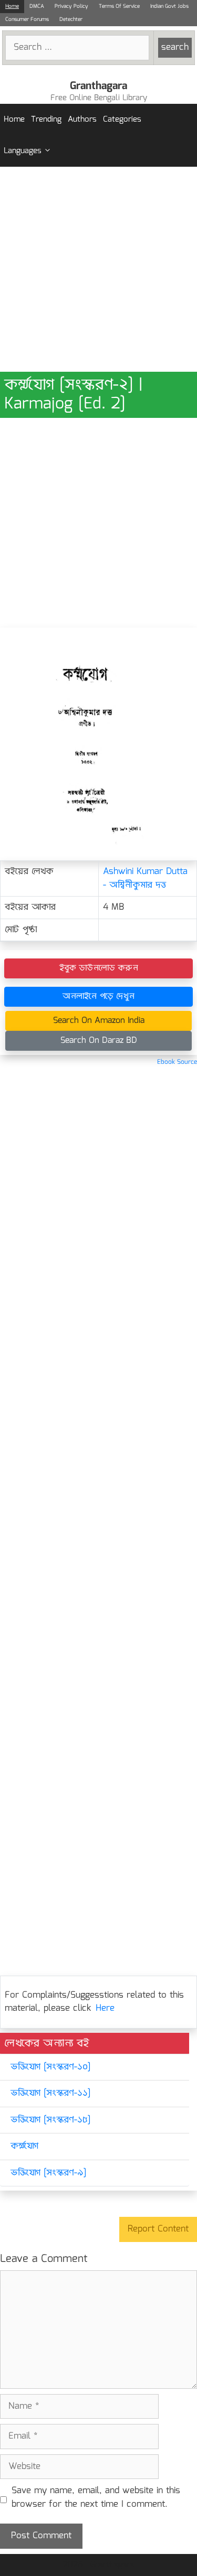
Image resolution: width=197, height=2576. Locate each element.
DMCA (37, 6)
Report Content (158, 2229)
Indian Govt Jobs (169, 6)
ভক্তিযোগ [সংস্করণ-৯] (48, 2173)
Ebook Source (177, 1062)
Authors (82, 120)
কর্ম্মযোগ (24, 2146)
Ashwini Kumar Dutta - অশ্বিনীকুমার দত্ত (145, 879)
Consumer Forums (27, 19)
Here (105, 2008)
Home (12, 6)
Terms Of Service (119, 6)
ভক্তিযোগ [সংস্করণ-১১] (50, 2093)
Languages (23, 151)
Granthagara (98, 86)
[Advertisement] (98, 269)
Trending (46, 120)
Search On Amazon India (99, 1021)
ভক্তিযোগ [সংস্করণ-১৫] (50, 2120)
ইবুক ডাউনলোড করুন (99, 968)
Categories (122, 120)
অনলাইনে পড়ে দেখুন (98, 996)
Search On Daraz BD (99, 1041)
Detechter (71, 19)
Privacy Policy (71, 6)
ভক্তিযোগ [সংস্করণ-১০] (50, 2067)
